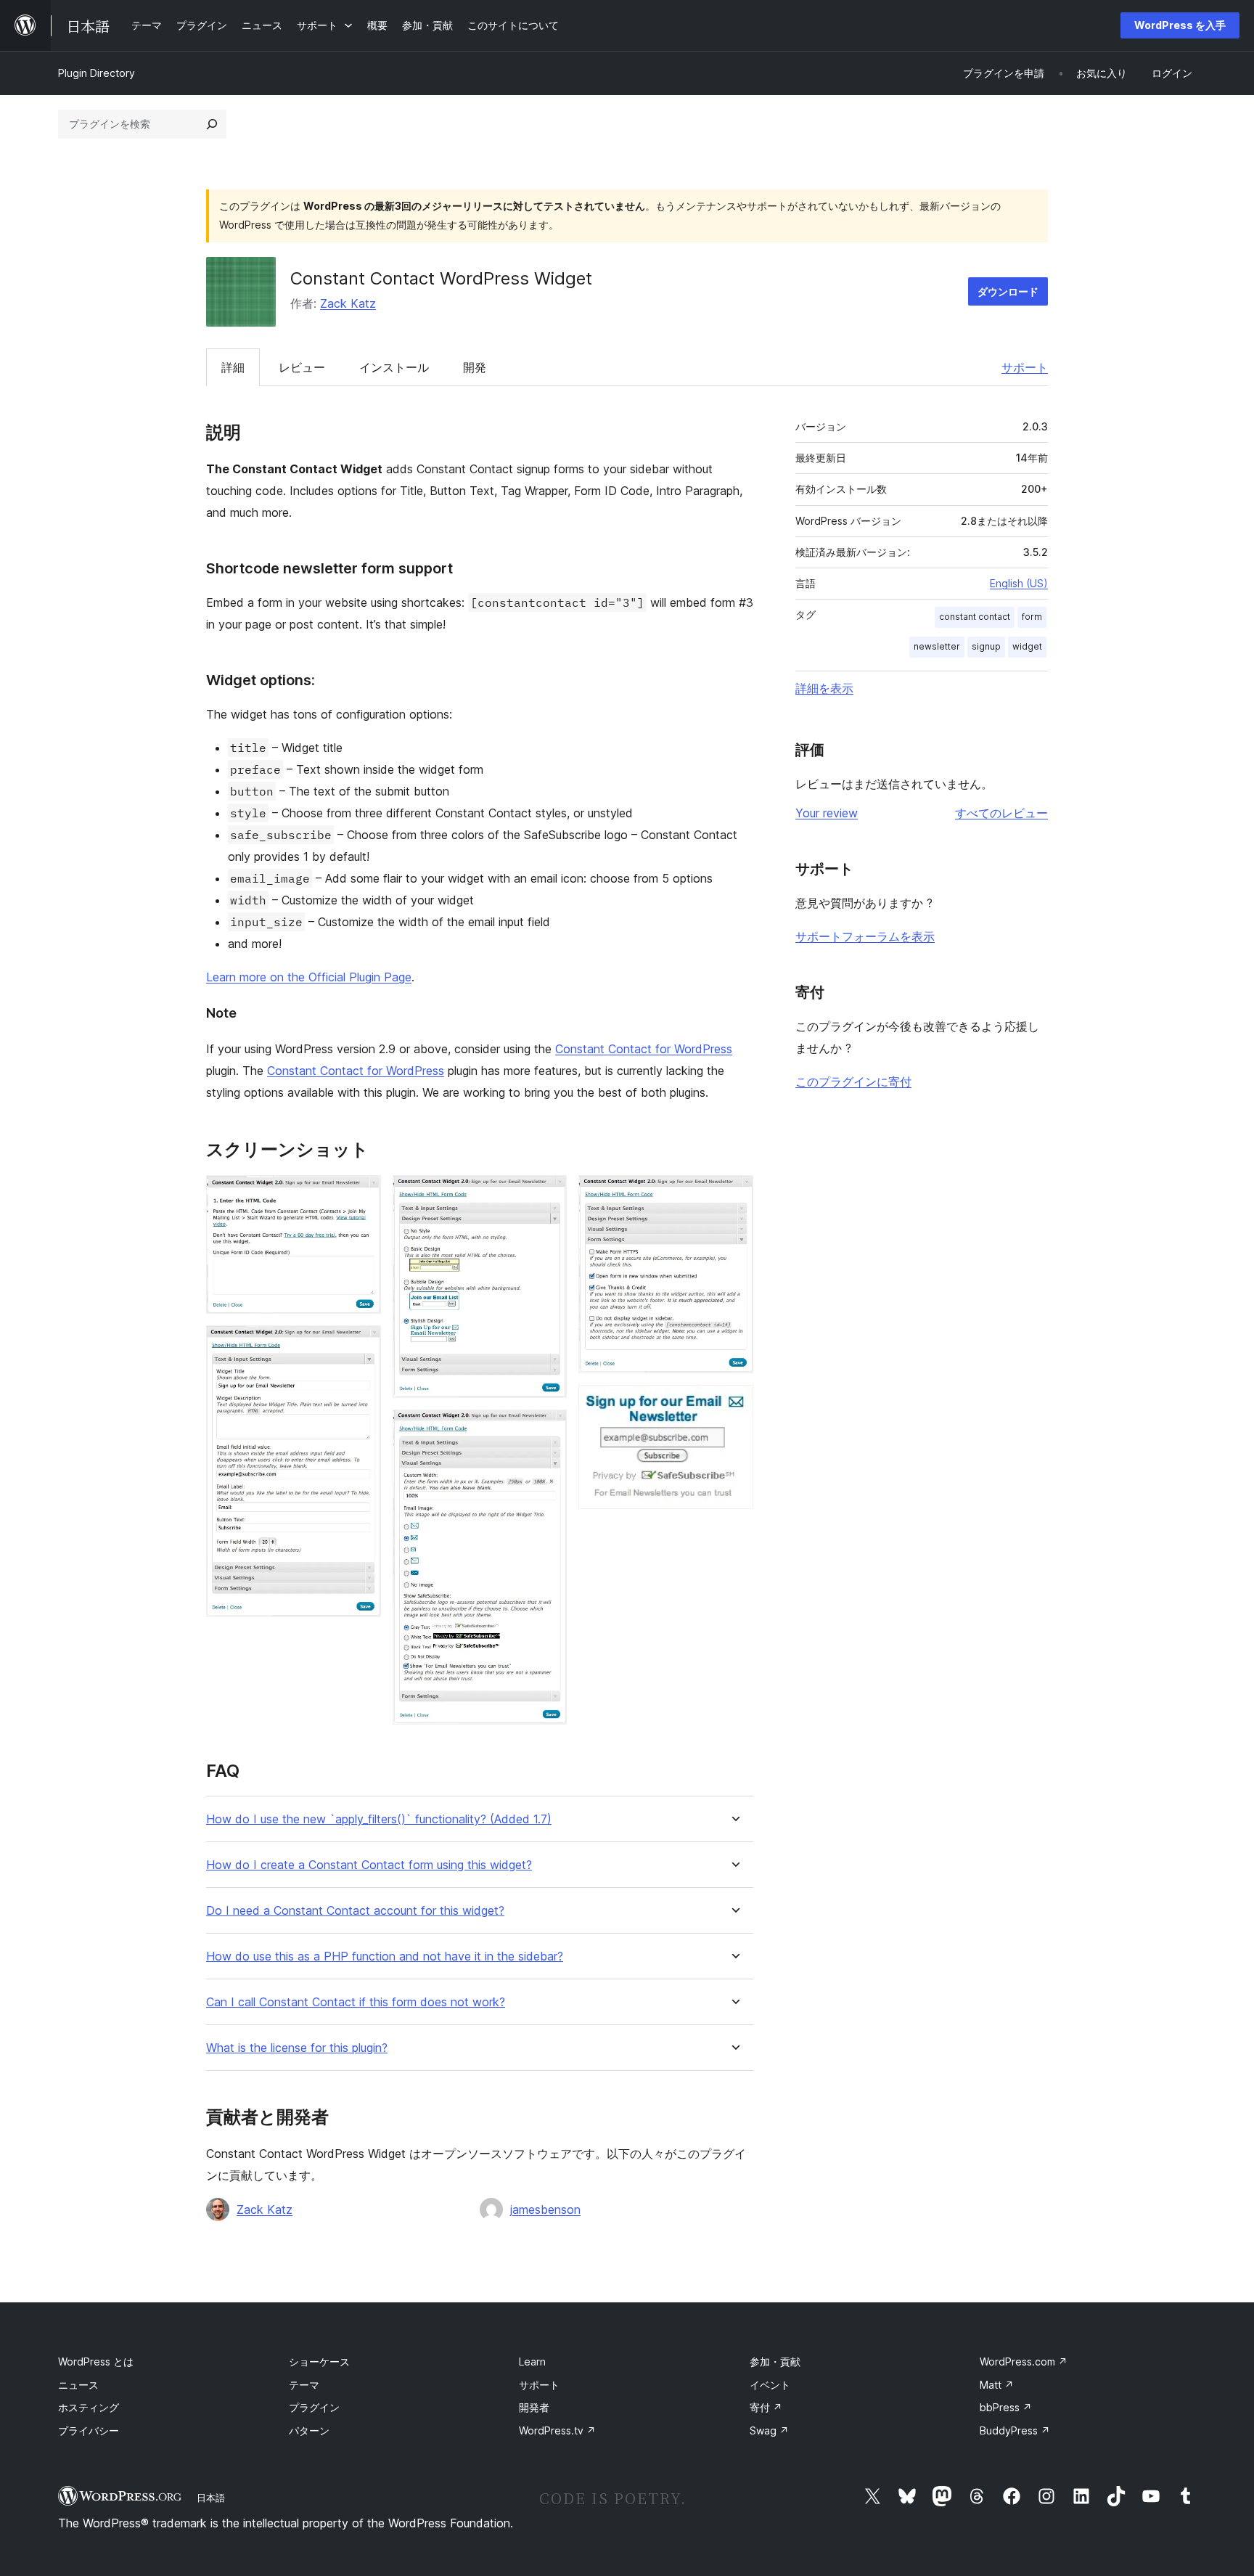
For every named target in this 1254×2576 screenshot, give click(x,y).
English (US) (1019, 583)
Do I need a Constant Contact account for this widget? (355, 1911)
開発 (475, 367)
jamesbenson (545, 2209)
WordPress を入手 (1180, 25)
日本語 (211, 2498)
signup (986, 646)
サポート (1025, 367)
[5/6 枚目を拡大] (734, 1195)
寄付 (766, 2407)
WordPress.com (1024, 2362)
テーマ (304, 2385)
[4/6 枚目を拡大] (547, 1429)
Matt (997, 2385)
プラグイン (314, 2407)
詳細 (233, 367)
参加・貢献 (775, 2362)
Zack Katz (348, 303)
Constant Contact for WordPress (644, 1049)
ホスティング (89, 2407)
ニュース (78, 2385)
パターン (309, 2430)
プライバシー (89, 2430)
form (1032, 617)
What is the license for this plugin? (297, 2048)
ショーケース (319, 2362)
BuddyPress (1015, 2430)
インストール (394, 367)
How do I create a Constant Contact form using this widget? (369, 1865)
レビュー (302, 367)
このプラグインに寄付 (853, 1081)
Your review (827, 813)
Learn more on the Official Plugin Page (309, 977)
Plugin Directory (97, 73)
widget (1027, 646)
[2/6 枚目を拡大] (361, 1345)
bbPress (1006, 2407)
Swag (769, 2430)
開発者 (534, 2407)
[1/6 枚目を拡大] (361, 1195)
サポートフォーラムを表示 (865, 936)
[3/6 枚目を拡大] (547, 1195)
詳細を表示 (824, 688)
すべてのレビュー (1001, 813)
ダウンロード (1008, 291)
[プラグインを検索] (212, 124)
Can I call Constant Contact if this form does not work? (356, 2002)
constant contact (975, 617)
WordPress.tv (557, 2430)
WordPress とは (96, 2362)
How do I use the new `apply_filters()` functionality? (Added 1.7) (379, 1819)
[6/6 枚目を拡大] (734, 1404)
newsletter (937, 646)
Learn (532, 2362)
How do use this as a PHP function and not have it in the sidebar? (385, 1956)
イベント (770, 2385)
